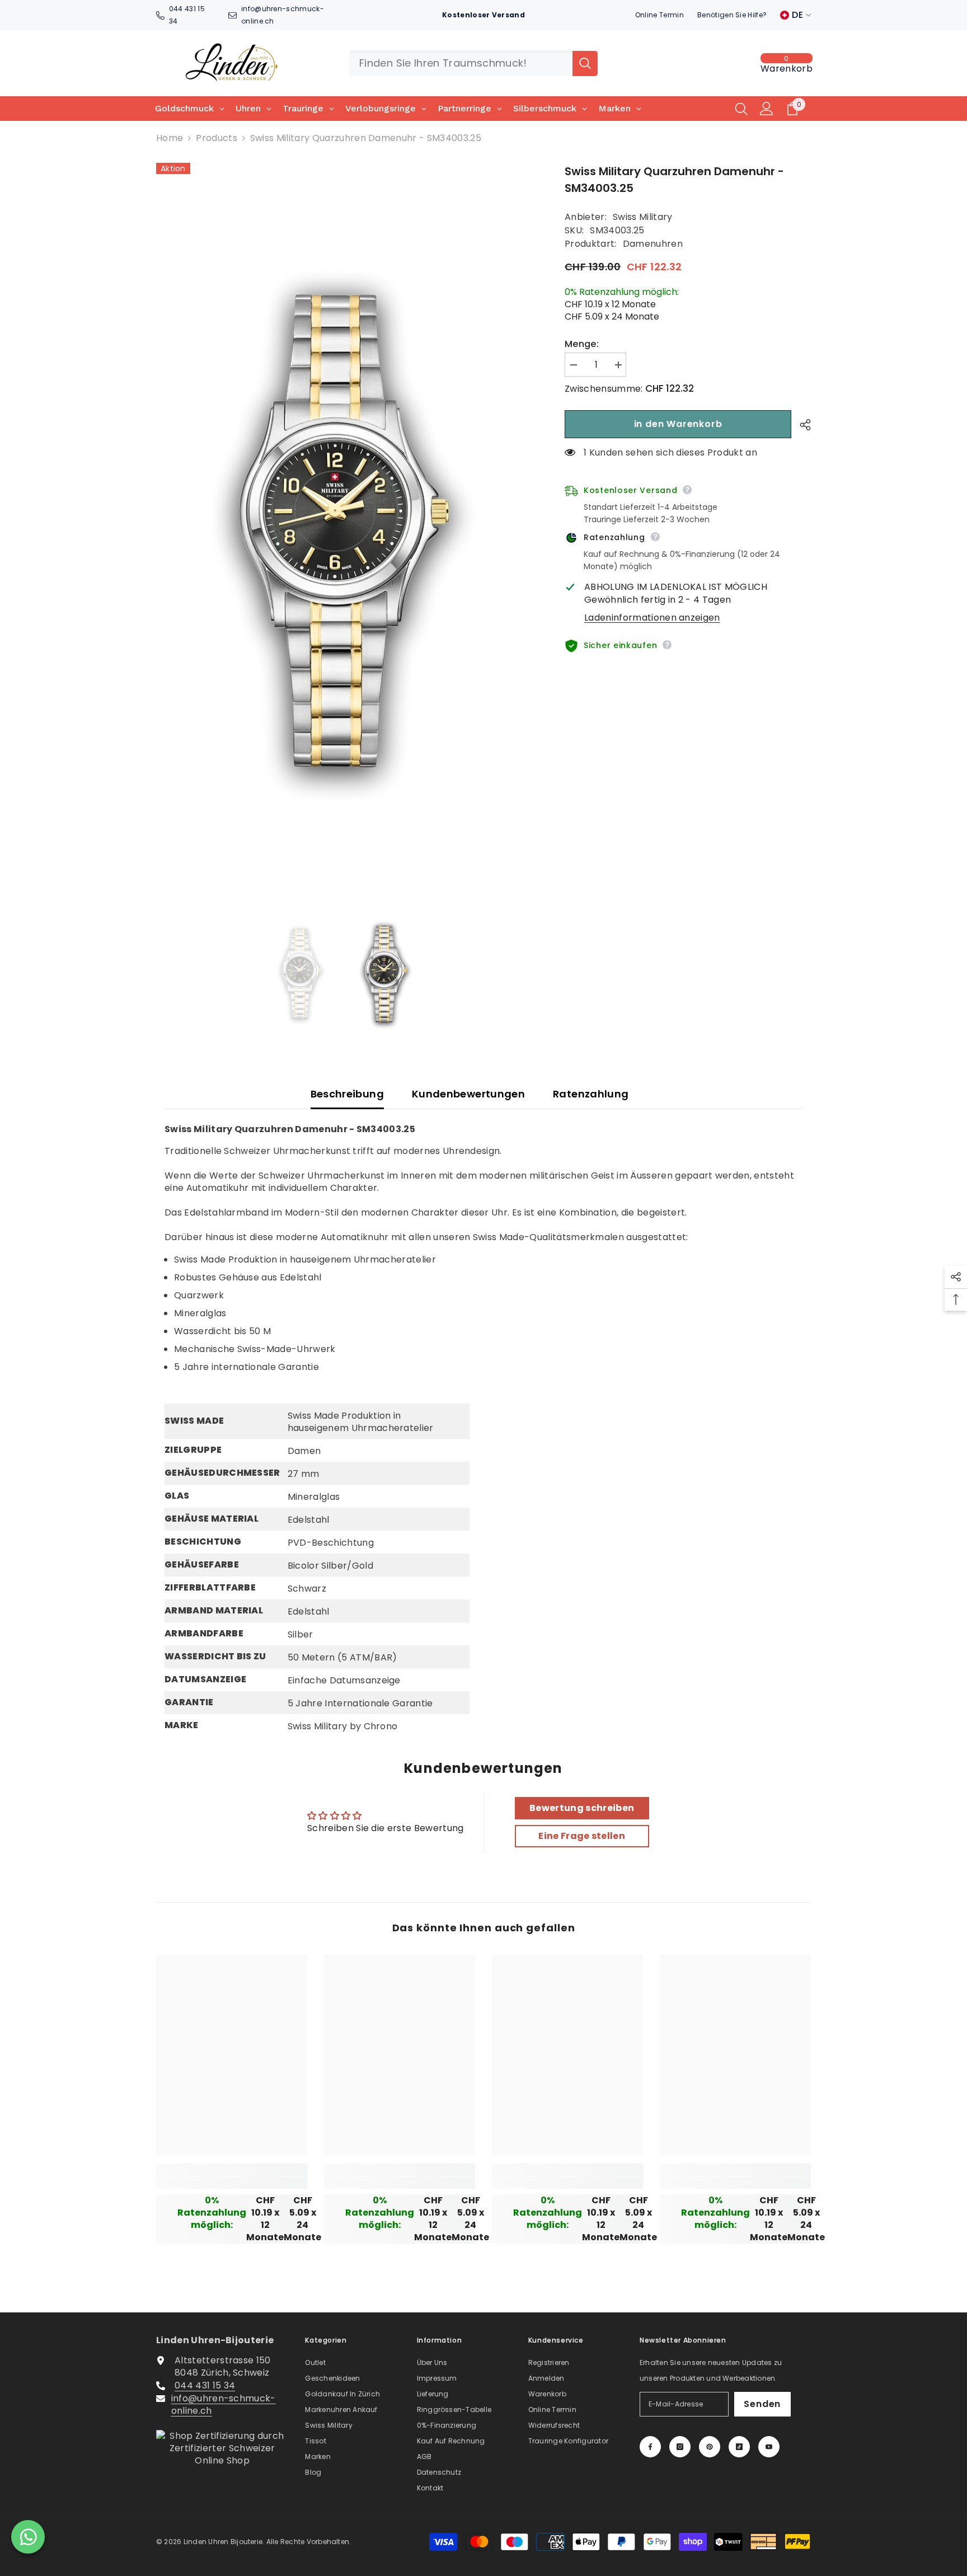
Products (217, 138)
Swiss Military (642, 217)
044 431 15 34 (205, 2385)
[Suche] (473, 64)
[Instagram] (680, 2447)
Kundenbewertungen (468, 1094)
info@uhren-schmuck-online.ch (224, 2404)
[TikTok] (739, 2447)
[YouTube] (769, 2447)
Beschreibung (347, 1094)
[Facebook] (650, 2447)
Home (170, 138)
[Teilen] (801, 425)
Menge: (582, 344)
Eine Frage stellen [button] (582, 1836)
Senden (762, 2404)
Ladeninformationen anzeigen (652, 618)
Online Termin (659, 15)
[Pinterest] (710, 2447)
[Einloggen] (767, 109)
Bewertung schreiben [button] (582, 1808)
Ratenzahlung (591, 1094)
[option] (344, 536)
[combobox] (461, 64)
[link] (232, 2183)
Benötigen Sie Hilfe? (732, 15)
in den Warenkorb (678, 424)
